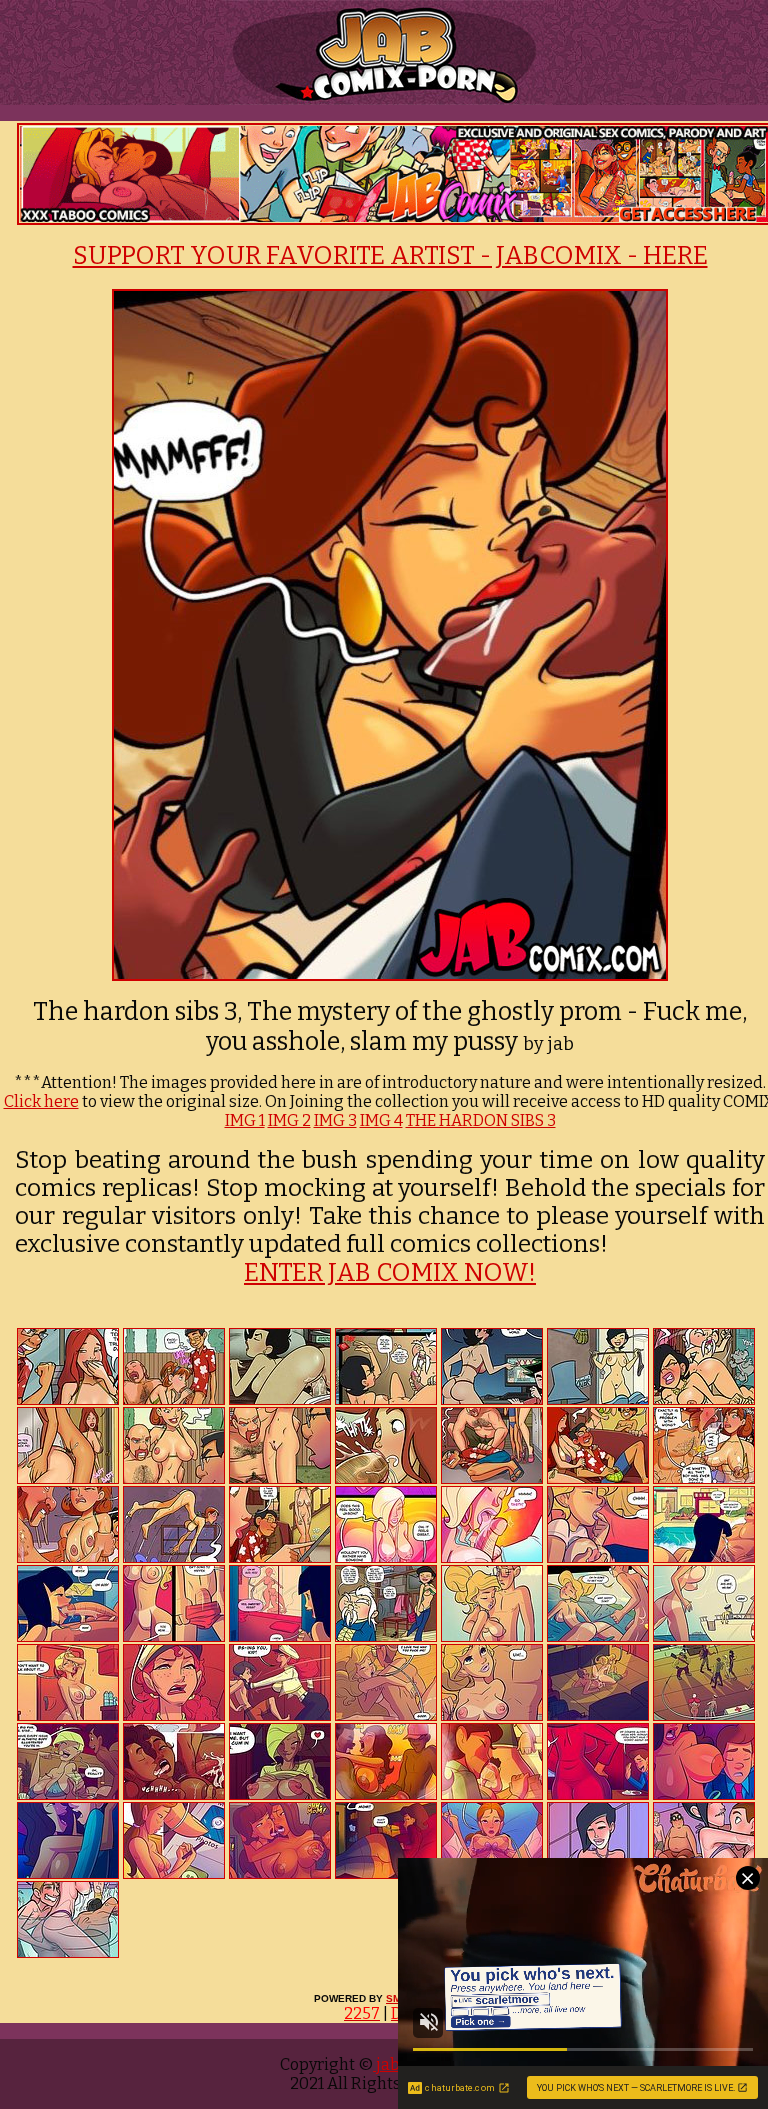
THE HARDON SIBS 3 (481, 1120)
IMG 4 (381, 1120)
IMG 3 (335, 1120)
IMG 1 (245, 1120)
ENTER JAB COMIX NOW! (390, 1273)
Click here (41, 1101)
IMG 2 (289, 1120)
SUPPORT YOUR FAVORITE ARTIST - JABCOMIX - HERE (390, 256)
